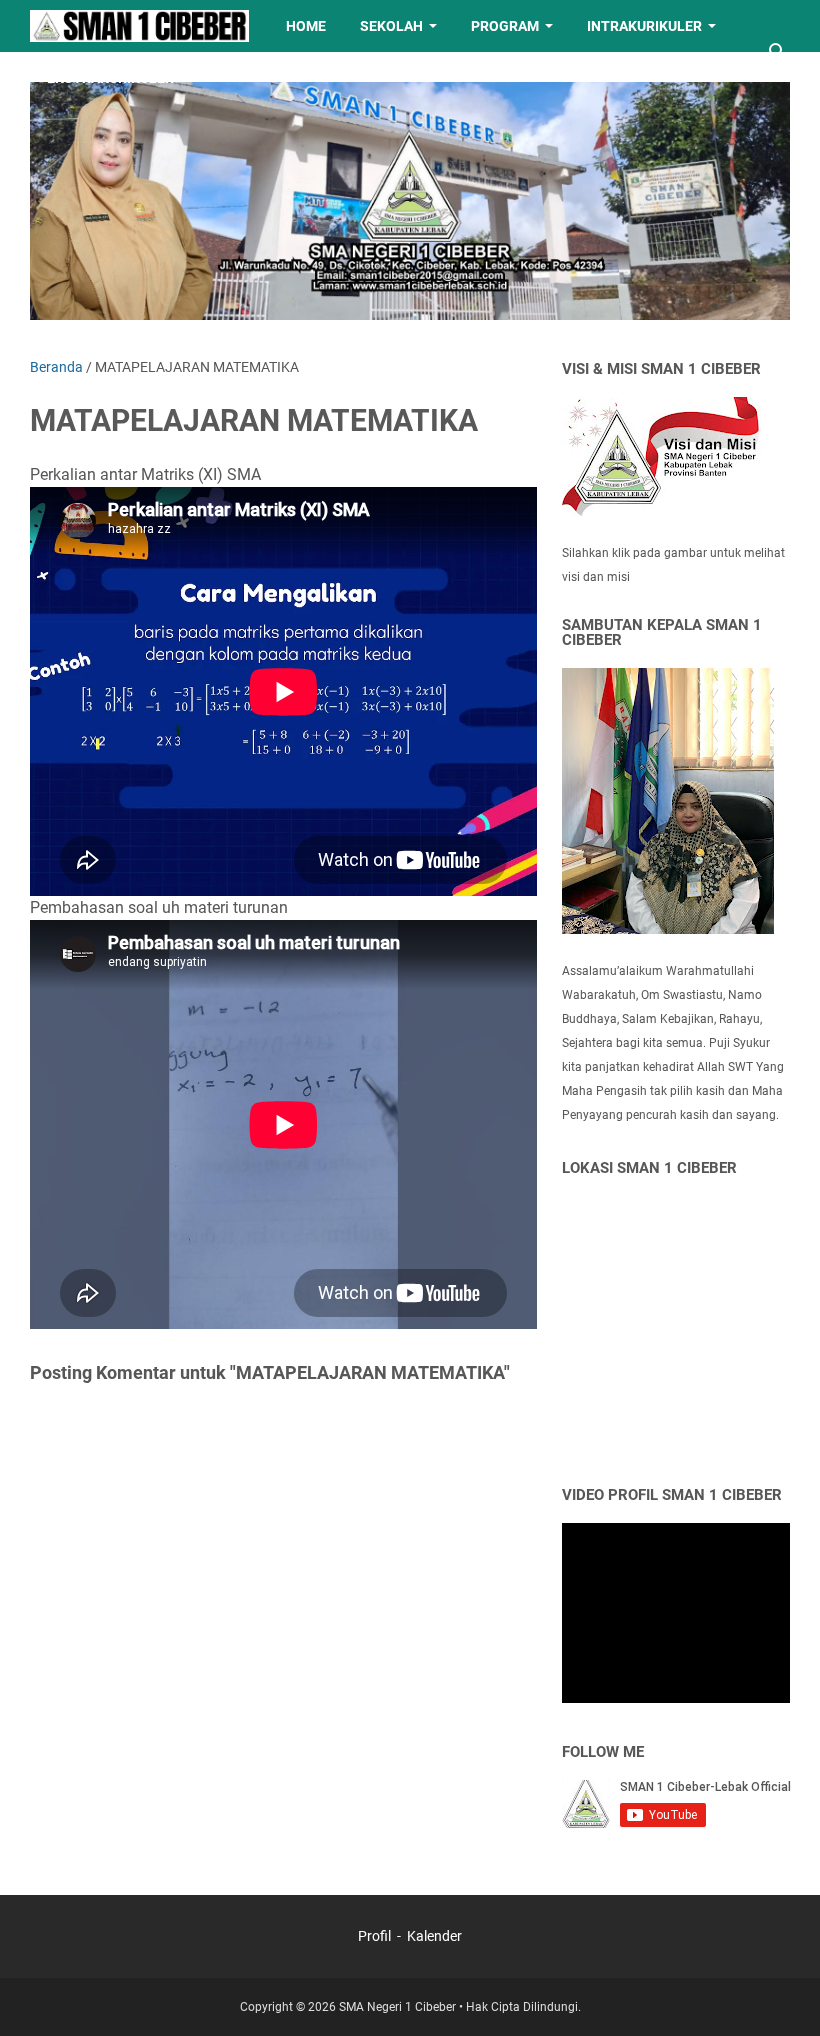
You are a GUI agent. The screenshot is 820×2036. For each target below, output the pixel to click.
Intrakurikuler (644, 26)
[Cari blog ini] (778, 52)
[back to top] (780, 1991)
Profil (376, 1936)
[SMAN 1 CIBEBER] (139, 26)
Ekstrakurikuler (110, 78)
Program (505, 26)
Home (306, 26)
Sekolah (391, 26)
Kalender (434, 1936)
